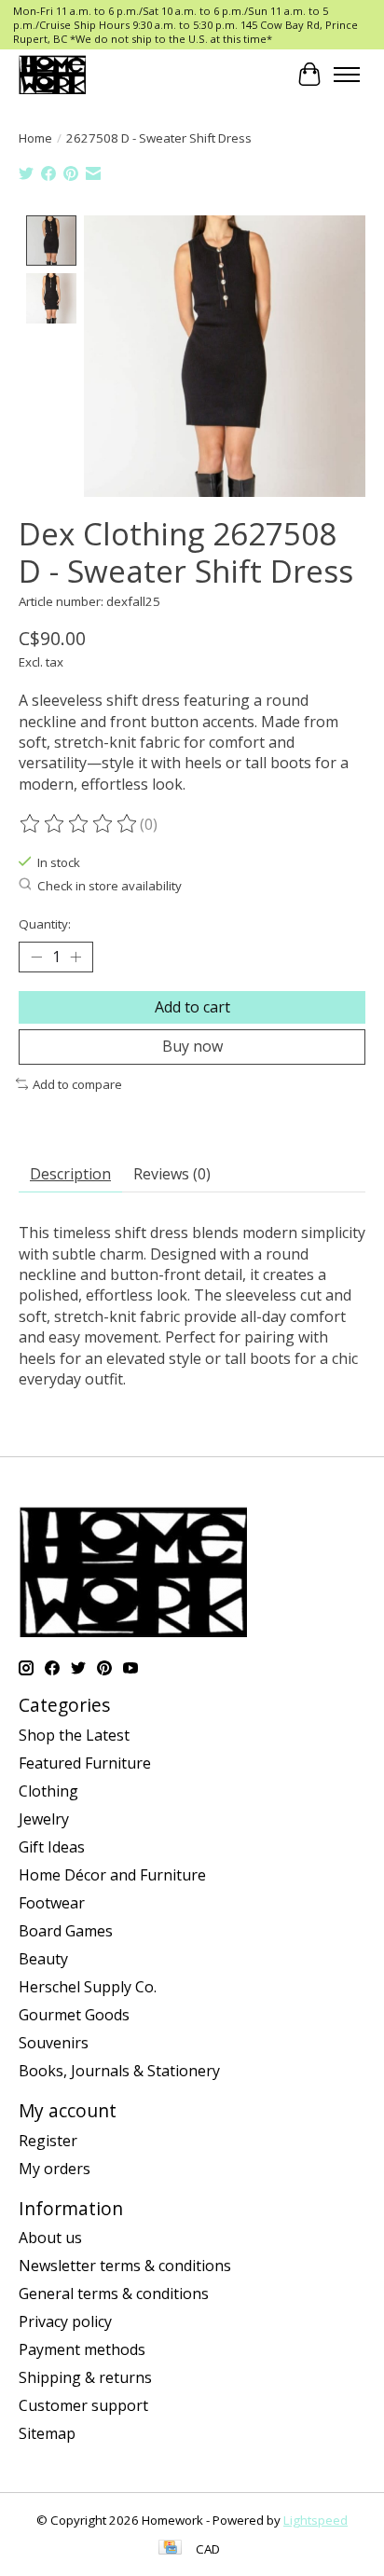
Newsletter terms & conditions (125, 2266)
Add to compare (77, 1084)
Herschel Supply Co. (88, 1987)
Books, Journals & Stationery (119, 2071)
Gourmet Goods (74, 2015)
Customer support (83, 2405)
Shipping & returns (85, 2377)
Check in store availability (110, 886)
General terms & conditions (114, 2294)
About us (50, 2238)
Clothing (48, 1791)
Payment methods (82, 2349)
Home (35, 138)
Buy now (192, 1046)
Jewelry (44, 1819)
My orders (55, 2169)
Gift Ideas (52, 1847)
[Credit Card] (170, 2549)
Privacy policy (65, 2321)
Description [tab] (70, 1174)
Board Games (66, 1931)
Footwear (52, 1903)
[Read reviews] (79, 824)
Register (48, 2141)
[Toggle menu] (347, 75)
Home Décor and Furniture (112, 1875)
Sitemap (47, 2433)
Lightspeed (315, 2520)
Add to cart (192, 1007)
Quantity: (45, 924)
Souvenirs (54, 2043)
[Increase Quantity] (75, 957)
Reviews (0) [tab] (172, 1174)
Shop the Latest (74, 1735)
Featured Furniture (85, 1763)
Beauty (43, 1959)
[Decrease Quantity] (36, 957)
